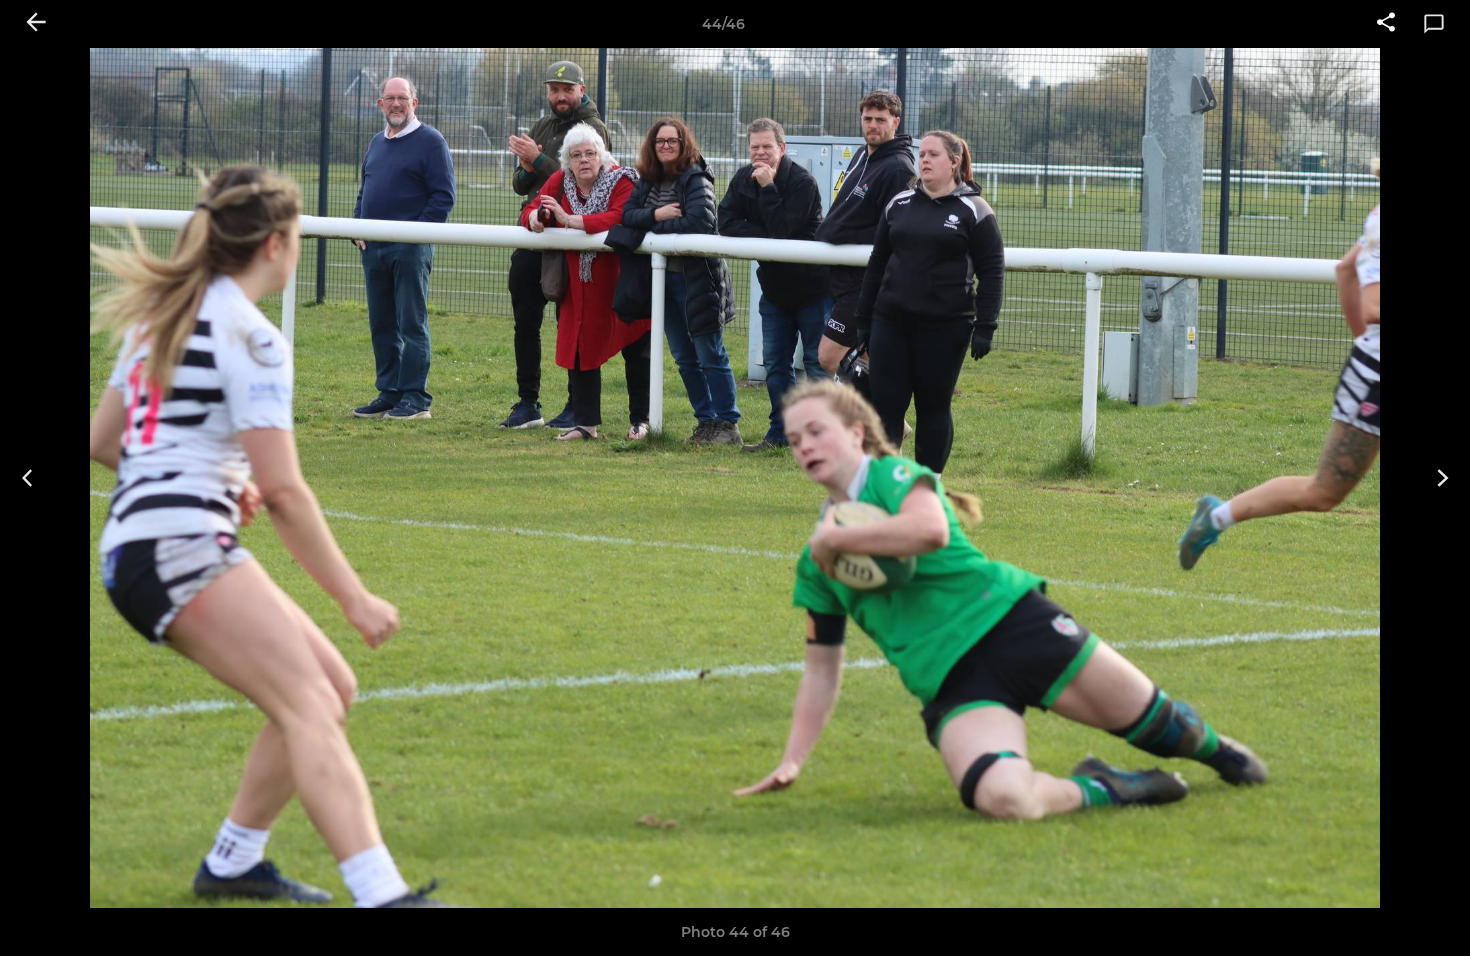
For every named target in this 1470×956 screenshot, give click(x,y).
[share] (1386, 24)
